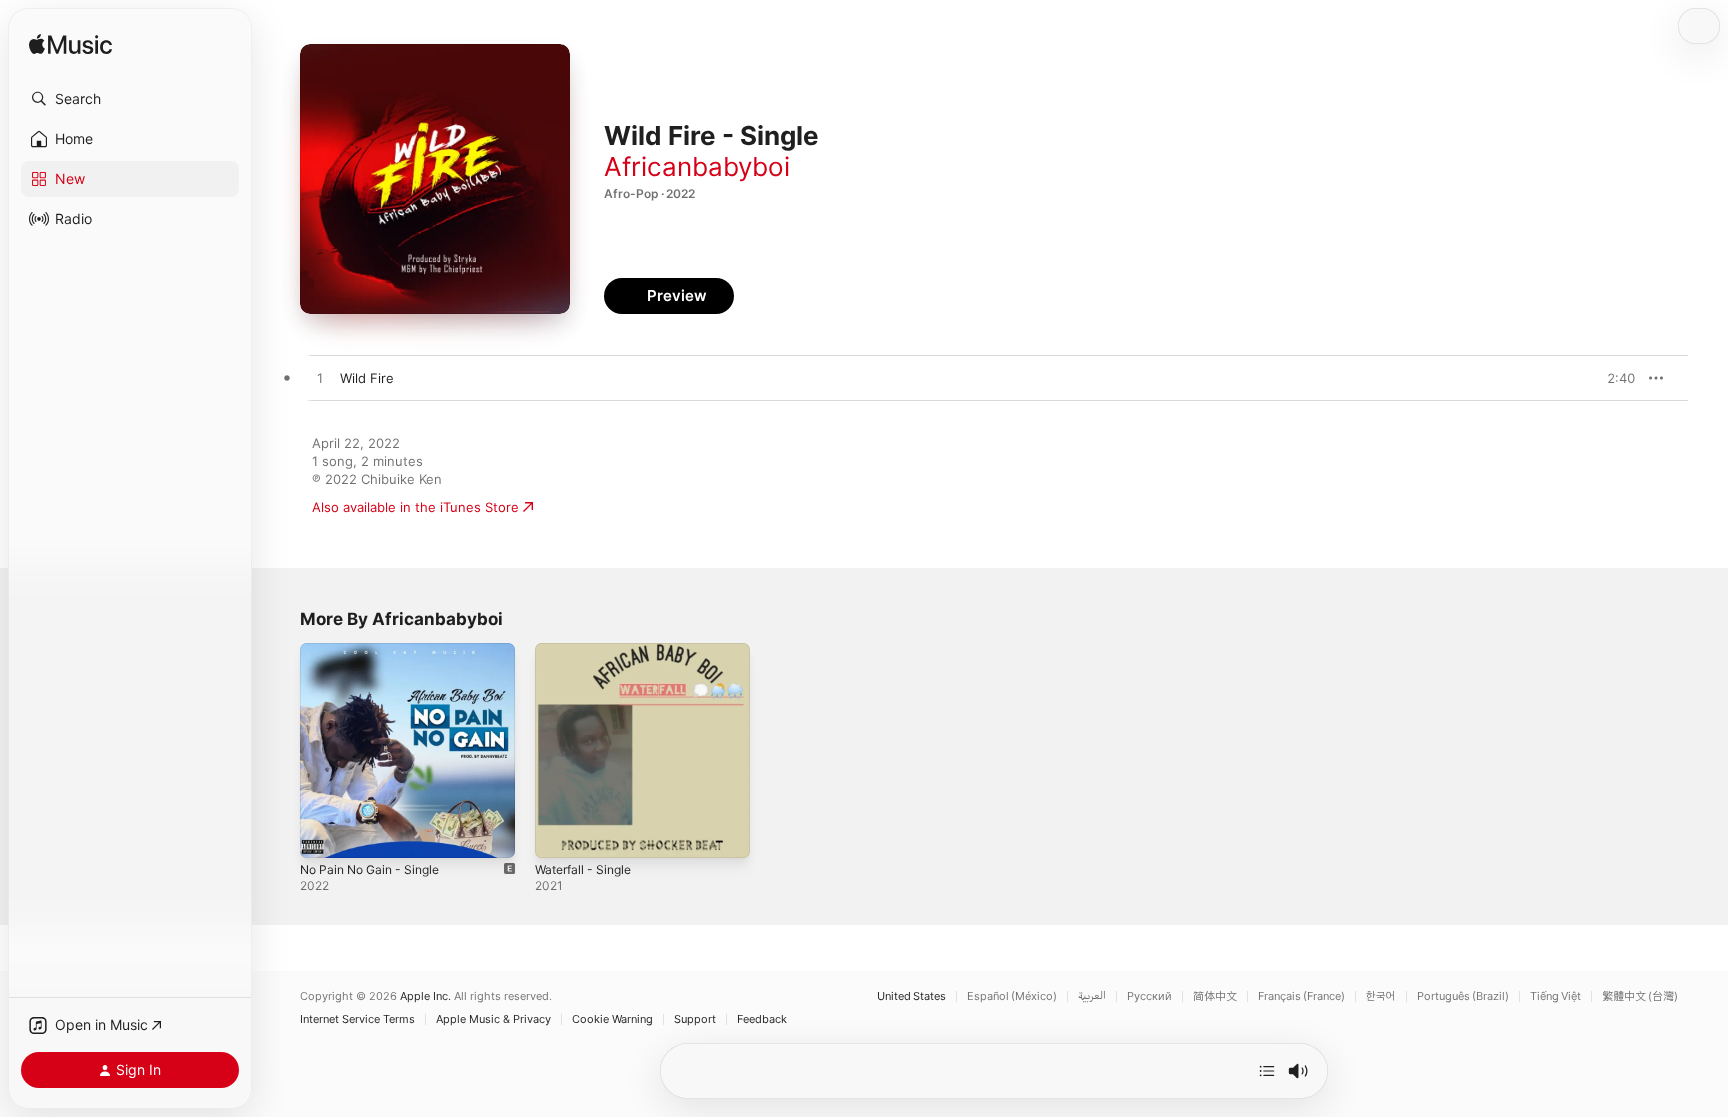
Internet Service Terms (357, 1019)
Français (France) (1301, 996)
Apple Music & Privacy (493, 1019)
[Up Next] (1267, 1071)
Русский (1149, 996)
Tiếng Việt (1555, 996)
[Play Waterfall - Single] (560, 833)
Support (695, 1019)
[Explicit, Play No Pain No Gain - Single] (325, 833)
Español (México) (1012, 996)
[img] (70, 45)
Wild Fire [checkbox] (367, 378)
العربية (1092, 996)
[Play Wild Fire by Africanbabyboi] (320, 379)
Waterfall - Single (588, 651)
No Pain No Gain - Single (377, 651)
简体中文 (1215, 996)
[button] (130, 99)
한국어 (1381, 996)
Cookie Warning (612, 1019)
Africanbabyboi (697, 166)
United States (911, 996)
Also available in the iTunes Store (415, 507)
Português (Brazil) (1463, 996)
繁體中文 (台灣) (1640, 996)
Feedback (762, 1019)
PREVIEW (1613, 378)
